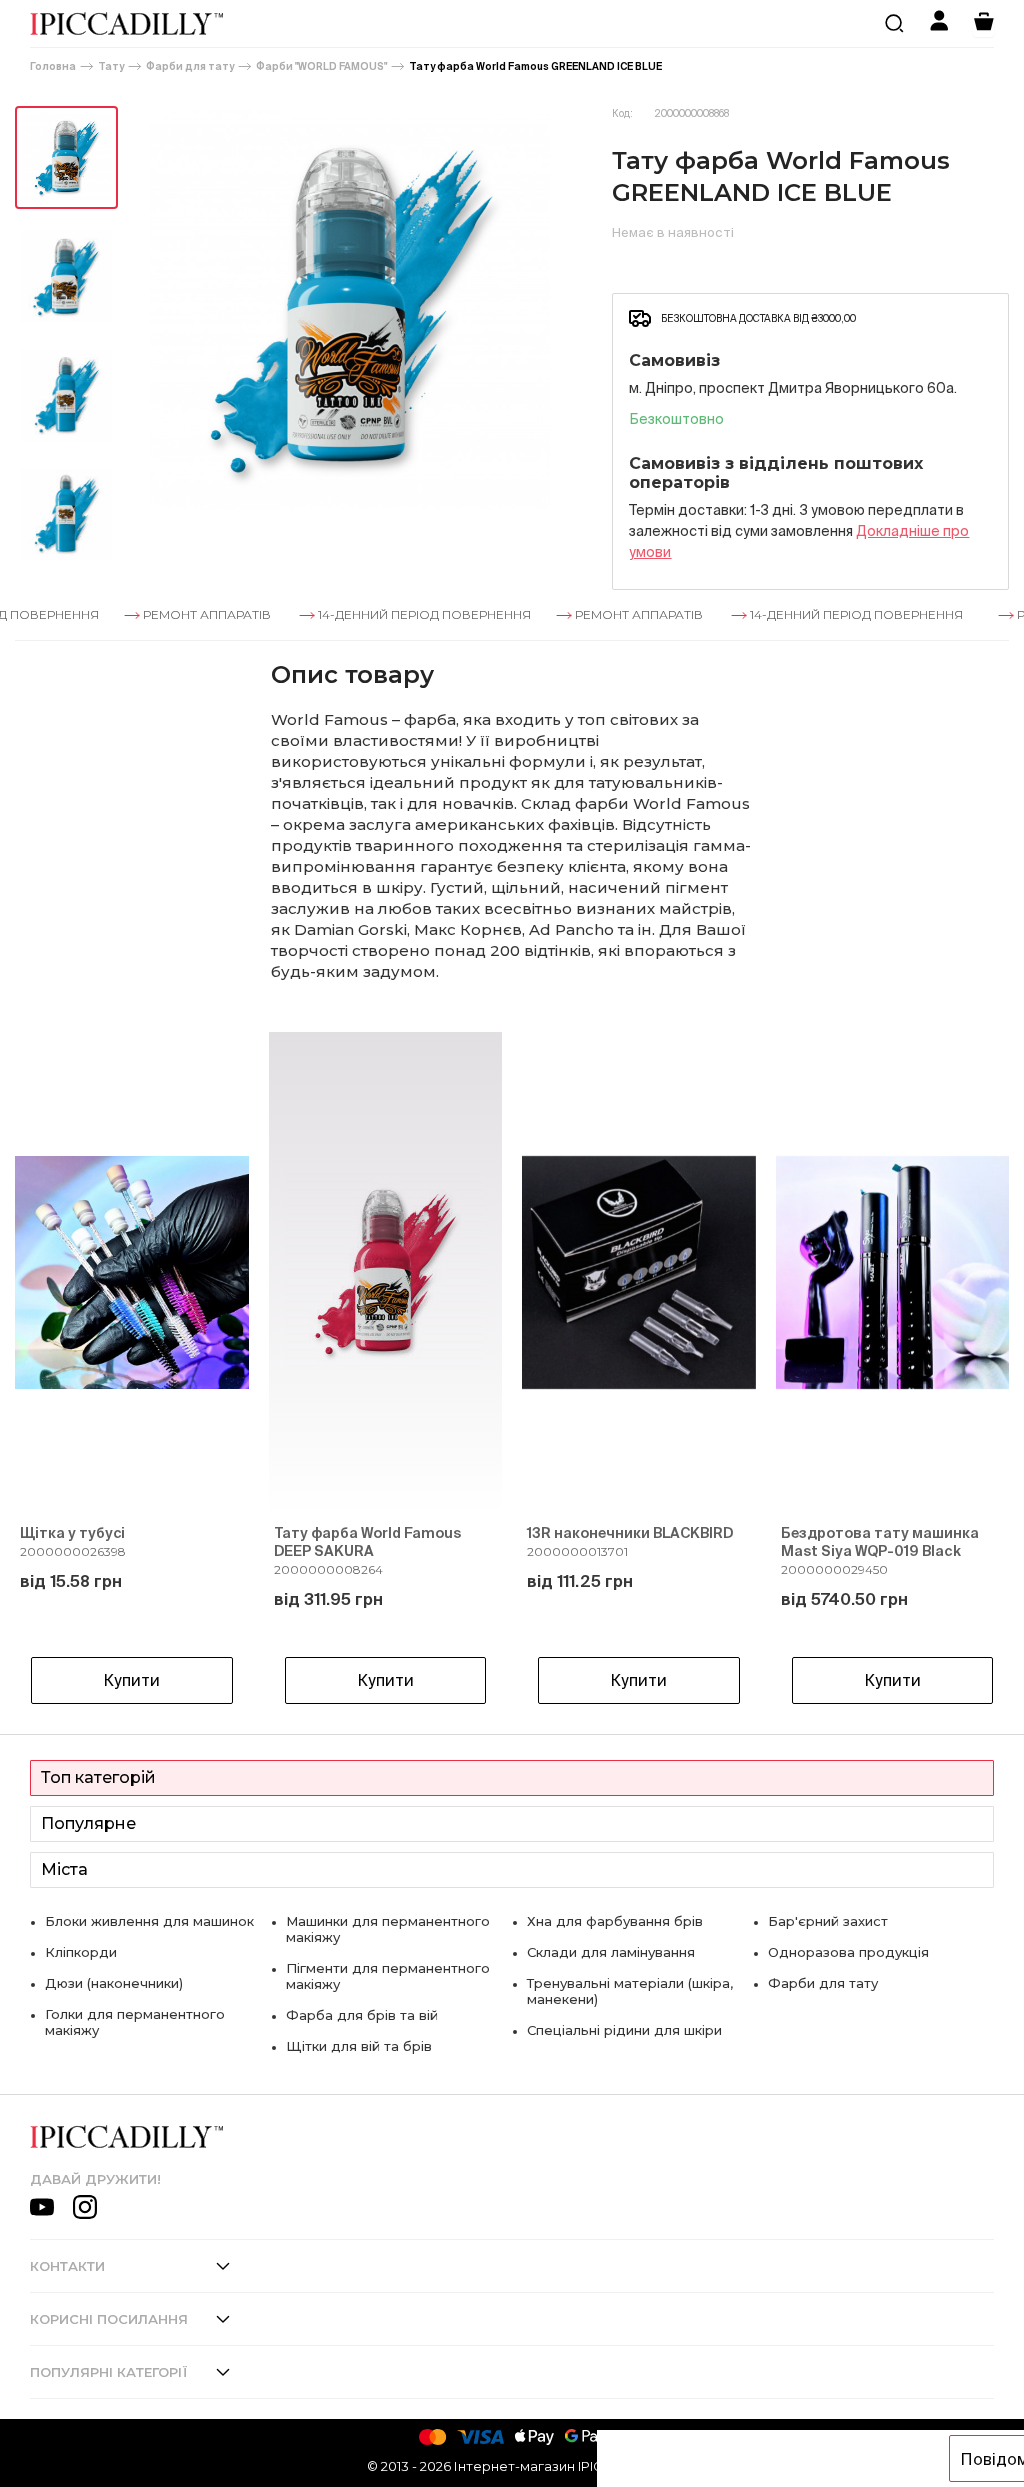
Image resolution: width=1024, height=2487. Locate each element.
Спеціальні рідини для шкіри (624, 2030)
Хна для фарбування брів (615, 1921)
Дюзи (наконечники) (114, 1983)
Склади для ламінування (611, 1952)
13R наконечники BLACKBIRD (630, 1533)
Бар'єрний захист (828, 1921)
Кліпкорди (81, 1952)
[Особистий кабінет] (939, 23)
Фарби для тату (190, 66)
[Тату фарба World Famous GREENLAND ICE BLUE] (66, 157)
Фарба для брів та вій (362, 2015)
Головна (53, 66)
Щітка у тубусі (72, 1533)
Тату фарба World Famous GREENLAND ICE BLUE (535, 66)
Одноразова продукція (848, 1952)
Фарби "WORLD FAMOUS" (321, 66)
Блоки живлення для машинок (149, 1921)
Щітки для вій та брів (359, 2046)
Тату (111, 66)
